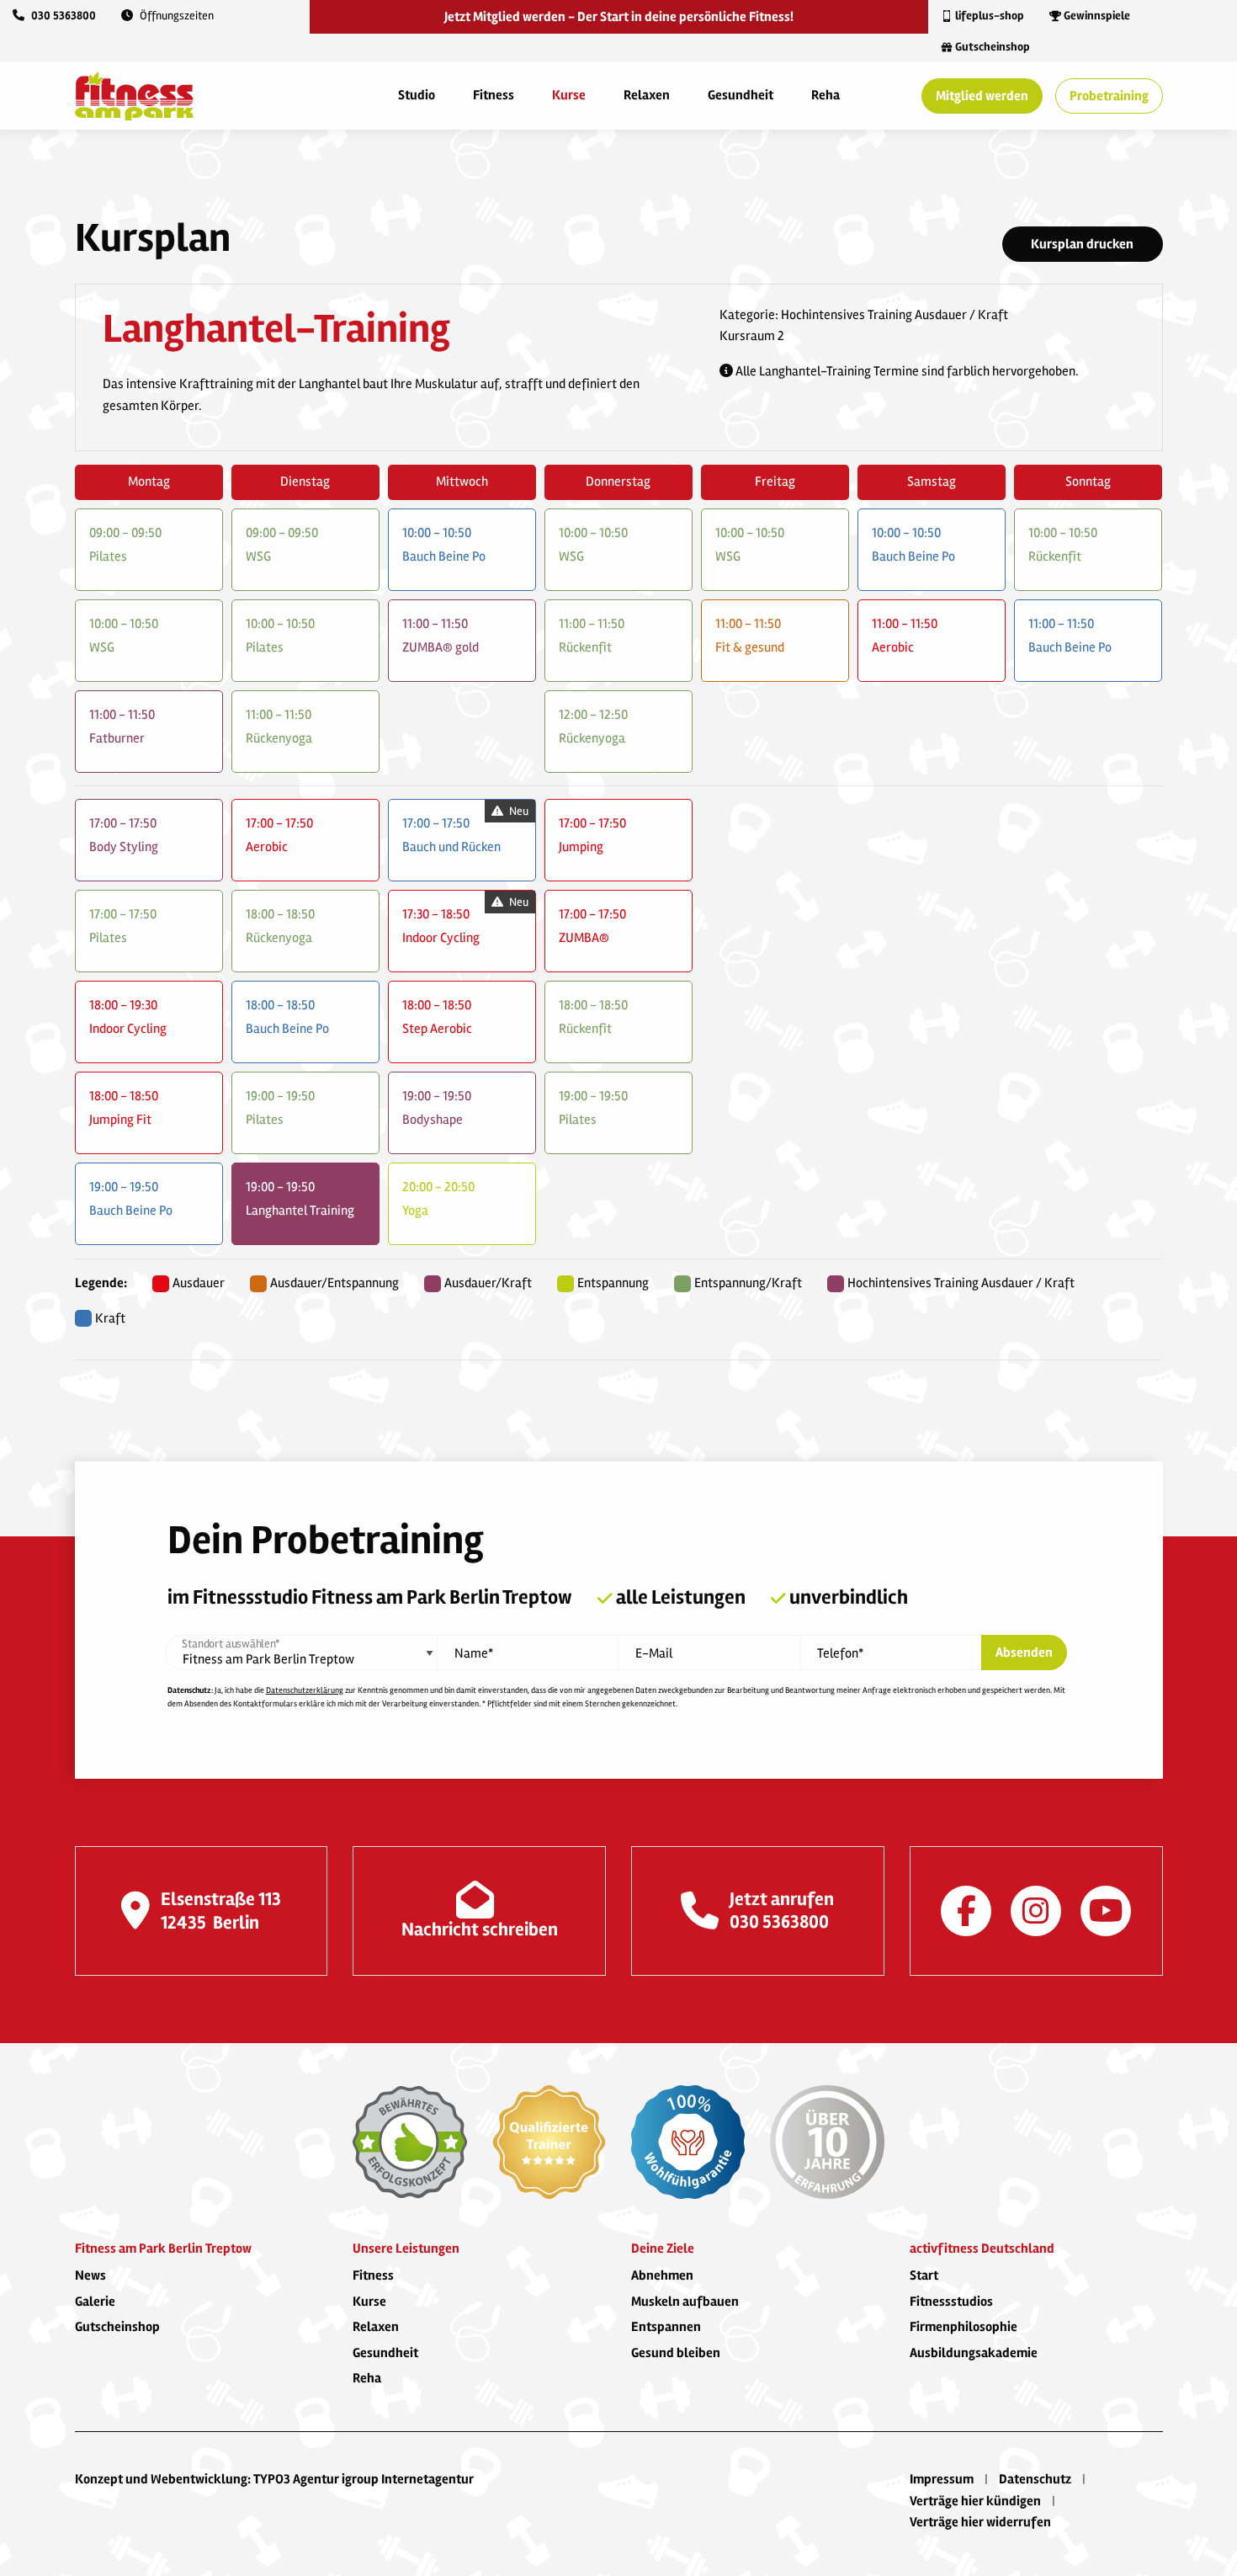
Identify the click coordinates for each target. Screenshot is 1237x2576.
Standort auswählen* (231, 1644)
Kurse (569, 95)
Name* (474, 1654)
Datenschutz (1035, 2479)
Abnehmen (662, 2275)
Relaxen (647, 95)
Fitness (494, 95)
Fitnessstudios (951, 2302)
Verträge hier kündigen (975, 2501)
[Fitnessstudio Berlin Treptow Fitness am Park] (134, 95)
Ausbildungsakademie (974, 2353)
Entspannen (666, 2327)
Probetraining (1109, 96)
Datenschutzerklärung (305, 1690)
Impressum (942, 2479)
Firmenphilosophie (964, 2327)
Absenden (1024, 1653)
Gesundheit (741, 95)
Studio (417, 95)
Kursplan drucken (1082, 244)
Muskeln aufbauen (685, 2302)
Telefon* (840, 1654)
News (90, 2275)
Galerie (95, 2302)
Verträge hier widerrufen (980, 2522)
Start (924, 2275)
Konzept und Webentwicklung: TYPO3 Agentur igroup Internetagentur (274, 2479)
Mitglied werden (982, 96)
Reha (826, 95)
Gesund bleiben (676, 2353)
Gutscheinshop (117, 2327)
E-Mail (654, 1654)
